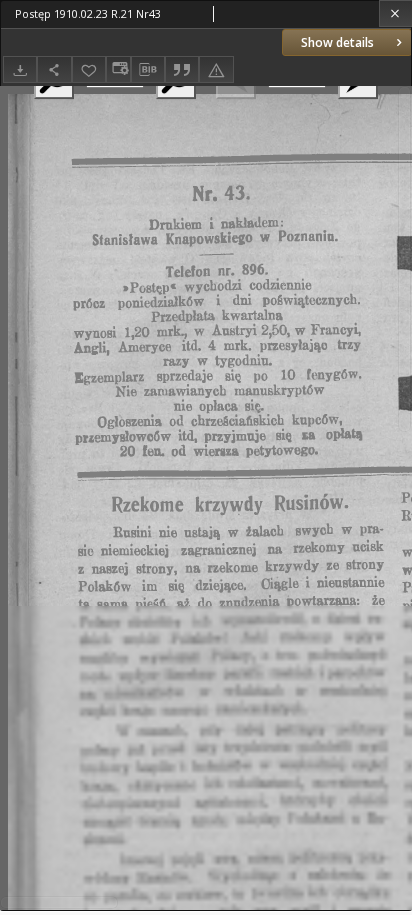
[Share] (54, 69)
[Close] (395, 13)
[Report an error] (216, 69)
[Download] (20, 69)
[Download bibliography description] (148, 70)
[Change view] (118, 69)
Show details (337, 42)
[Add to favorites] (89, 69)
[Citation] (182, 69)
